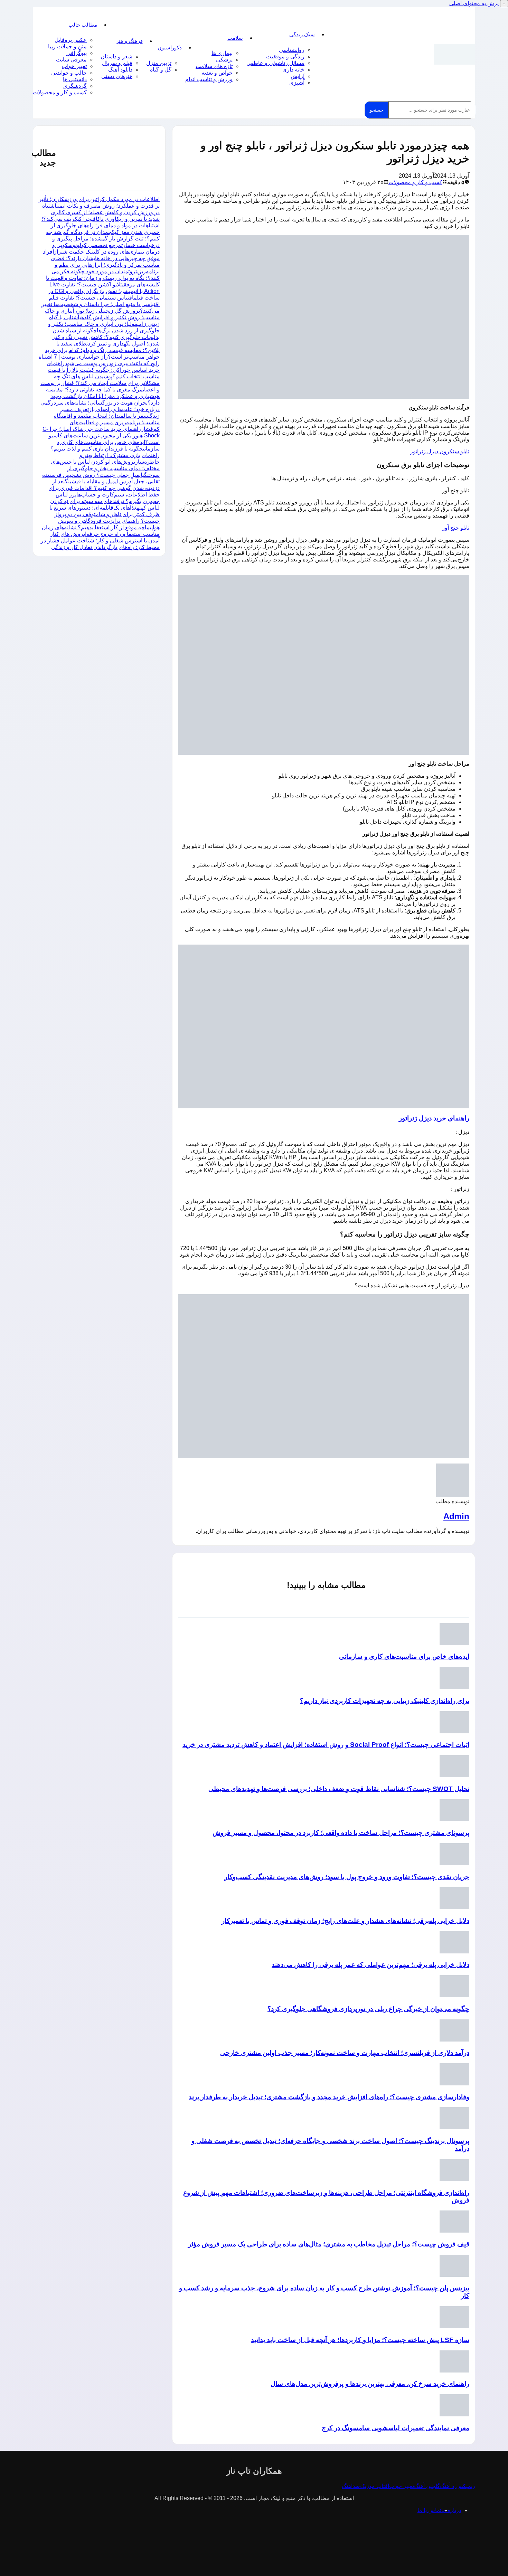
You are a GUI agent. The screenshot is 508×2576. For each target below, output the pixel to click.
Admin (456, 1516)
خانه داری (293, 70)
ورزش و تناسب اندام (209, 79)
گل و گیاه (161, 70)
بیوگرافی (77, 53)
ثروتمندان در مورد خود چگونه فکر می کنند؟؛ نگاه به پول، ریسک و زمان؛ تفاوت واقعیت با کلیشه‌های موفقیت (103, 278)
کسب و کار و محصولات (60, 92)
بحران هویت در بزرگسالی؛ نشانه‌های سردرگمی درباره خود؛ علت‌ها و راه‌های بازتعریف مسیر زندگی (100, 409)
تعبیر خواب (74, 66)
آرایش (298, 76)
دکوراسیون (170, 48)
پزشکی (224, 60)
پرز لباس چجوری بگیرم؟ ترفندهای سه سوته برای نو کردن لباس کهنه (105, 501)
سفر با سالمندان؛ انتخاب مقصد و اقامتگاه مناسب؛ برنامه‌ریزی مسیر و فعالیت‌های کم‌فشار (107, 422)
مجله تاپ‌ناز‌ (454, 54)
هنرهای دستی (117, 76)
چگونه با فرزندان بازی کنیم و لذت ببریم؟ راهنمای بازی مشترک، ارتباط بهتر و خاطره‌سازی (105, 455)
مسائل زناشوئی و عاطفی (275, 63)
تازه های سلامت (214, 66)
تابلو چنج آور (456, 528)
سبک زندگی (302, 34)
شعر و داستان (116, 56)
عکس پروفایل (71, 40)
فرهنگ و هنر (129, 41)
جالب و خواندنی (69, 73)
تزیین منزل (159, 63)
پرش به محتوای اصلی (474, 3)
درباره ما (451, 2510)
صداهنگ (351, 2486)
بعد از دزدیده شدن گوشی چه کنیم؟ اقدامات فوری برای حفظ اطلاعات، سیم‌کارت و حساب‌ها (104, 488)
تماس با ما (429, 2510)
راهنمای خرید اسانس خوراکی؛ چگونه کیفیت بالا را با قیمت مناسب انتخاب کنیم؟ (103, 370)
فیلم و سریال (117, 63)
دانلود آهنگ (120, 70)
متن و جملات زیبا (67, 46)
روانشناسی (292, 50)
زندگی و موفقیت (285, 56)
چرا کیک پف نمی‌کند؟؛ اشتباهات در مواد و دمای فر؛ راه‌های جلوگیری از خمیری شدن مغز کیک (101, 225)
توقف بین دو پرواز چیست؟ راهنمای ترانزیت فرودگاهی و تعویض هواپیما (107, 521)
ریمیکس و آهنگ (458, 2486)
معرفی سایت (71, 60)
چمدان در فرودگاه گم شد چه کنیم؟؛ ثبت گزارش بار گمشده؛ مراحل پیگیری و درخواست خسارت (103, 239)
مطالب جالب (83, 25)
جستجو (377, 110)
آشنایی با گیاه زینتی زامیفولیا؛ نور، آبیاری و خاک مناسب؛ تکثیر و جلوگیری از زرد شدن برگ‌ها (104, 324)
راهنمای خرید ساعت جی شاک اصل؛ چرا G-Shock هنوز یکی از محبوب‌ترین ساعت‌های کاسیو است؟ (101, 435)
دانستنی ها (75, 79)
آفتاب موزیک (375, 2486)
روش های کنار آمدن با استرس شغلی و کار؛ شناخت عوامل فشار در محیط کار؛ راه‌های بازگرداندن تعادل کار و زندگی (100, 541)
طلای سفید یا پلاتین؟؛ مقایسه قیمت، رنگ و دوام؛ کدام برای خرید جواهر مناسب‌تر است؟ (102, 350)
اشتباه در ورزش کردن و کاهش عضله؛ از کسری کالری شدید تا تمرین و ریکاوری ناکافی (101, 212)
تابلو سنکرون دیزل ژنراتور (440, 451)
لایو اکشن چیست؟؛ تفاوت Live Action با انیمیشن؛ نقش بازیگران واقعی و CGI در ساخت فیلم (104, 291)
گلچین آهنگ (427, 2486)
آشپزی (297, 83)
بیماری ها (222, 53)
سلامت (235, 38)
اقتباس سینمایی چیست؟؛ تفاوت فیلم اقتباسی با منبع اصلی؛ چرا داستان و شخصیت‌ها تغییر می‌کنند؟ (101, 304)
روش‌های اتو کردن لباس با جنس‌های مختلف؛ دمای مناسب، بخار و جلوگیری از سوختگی (105, 468)
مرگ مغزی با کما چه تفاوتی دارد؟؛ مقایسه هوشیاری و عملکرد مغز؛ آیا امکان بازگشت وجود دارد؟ (103, 396)
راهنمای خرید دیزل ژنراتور (434, 1118)
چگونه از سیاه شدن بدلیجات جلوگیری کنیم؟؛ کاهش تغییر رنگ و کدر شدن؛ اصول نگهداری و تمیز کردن (106, 337)
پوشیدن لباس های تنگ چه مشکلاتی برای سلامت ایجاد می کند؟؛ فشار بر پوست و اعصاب (100, 383)
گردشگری (75, 86)
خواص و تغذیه (217, 73)
